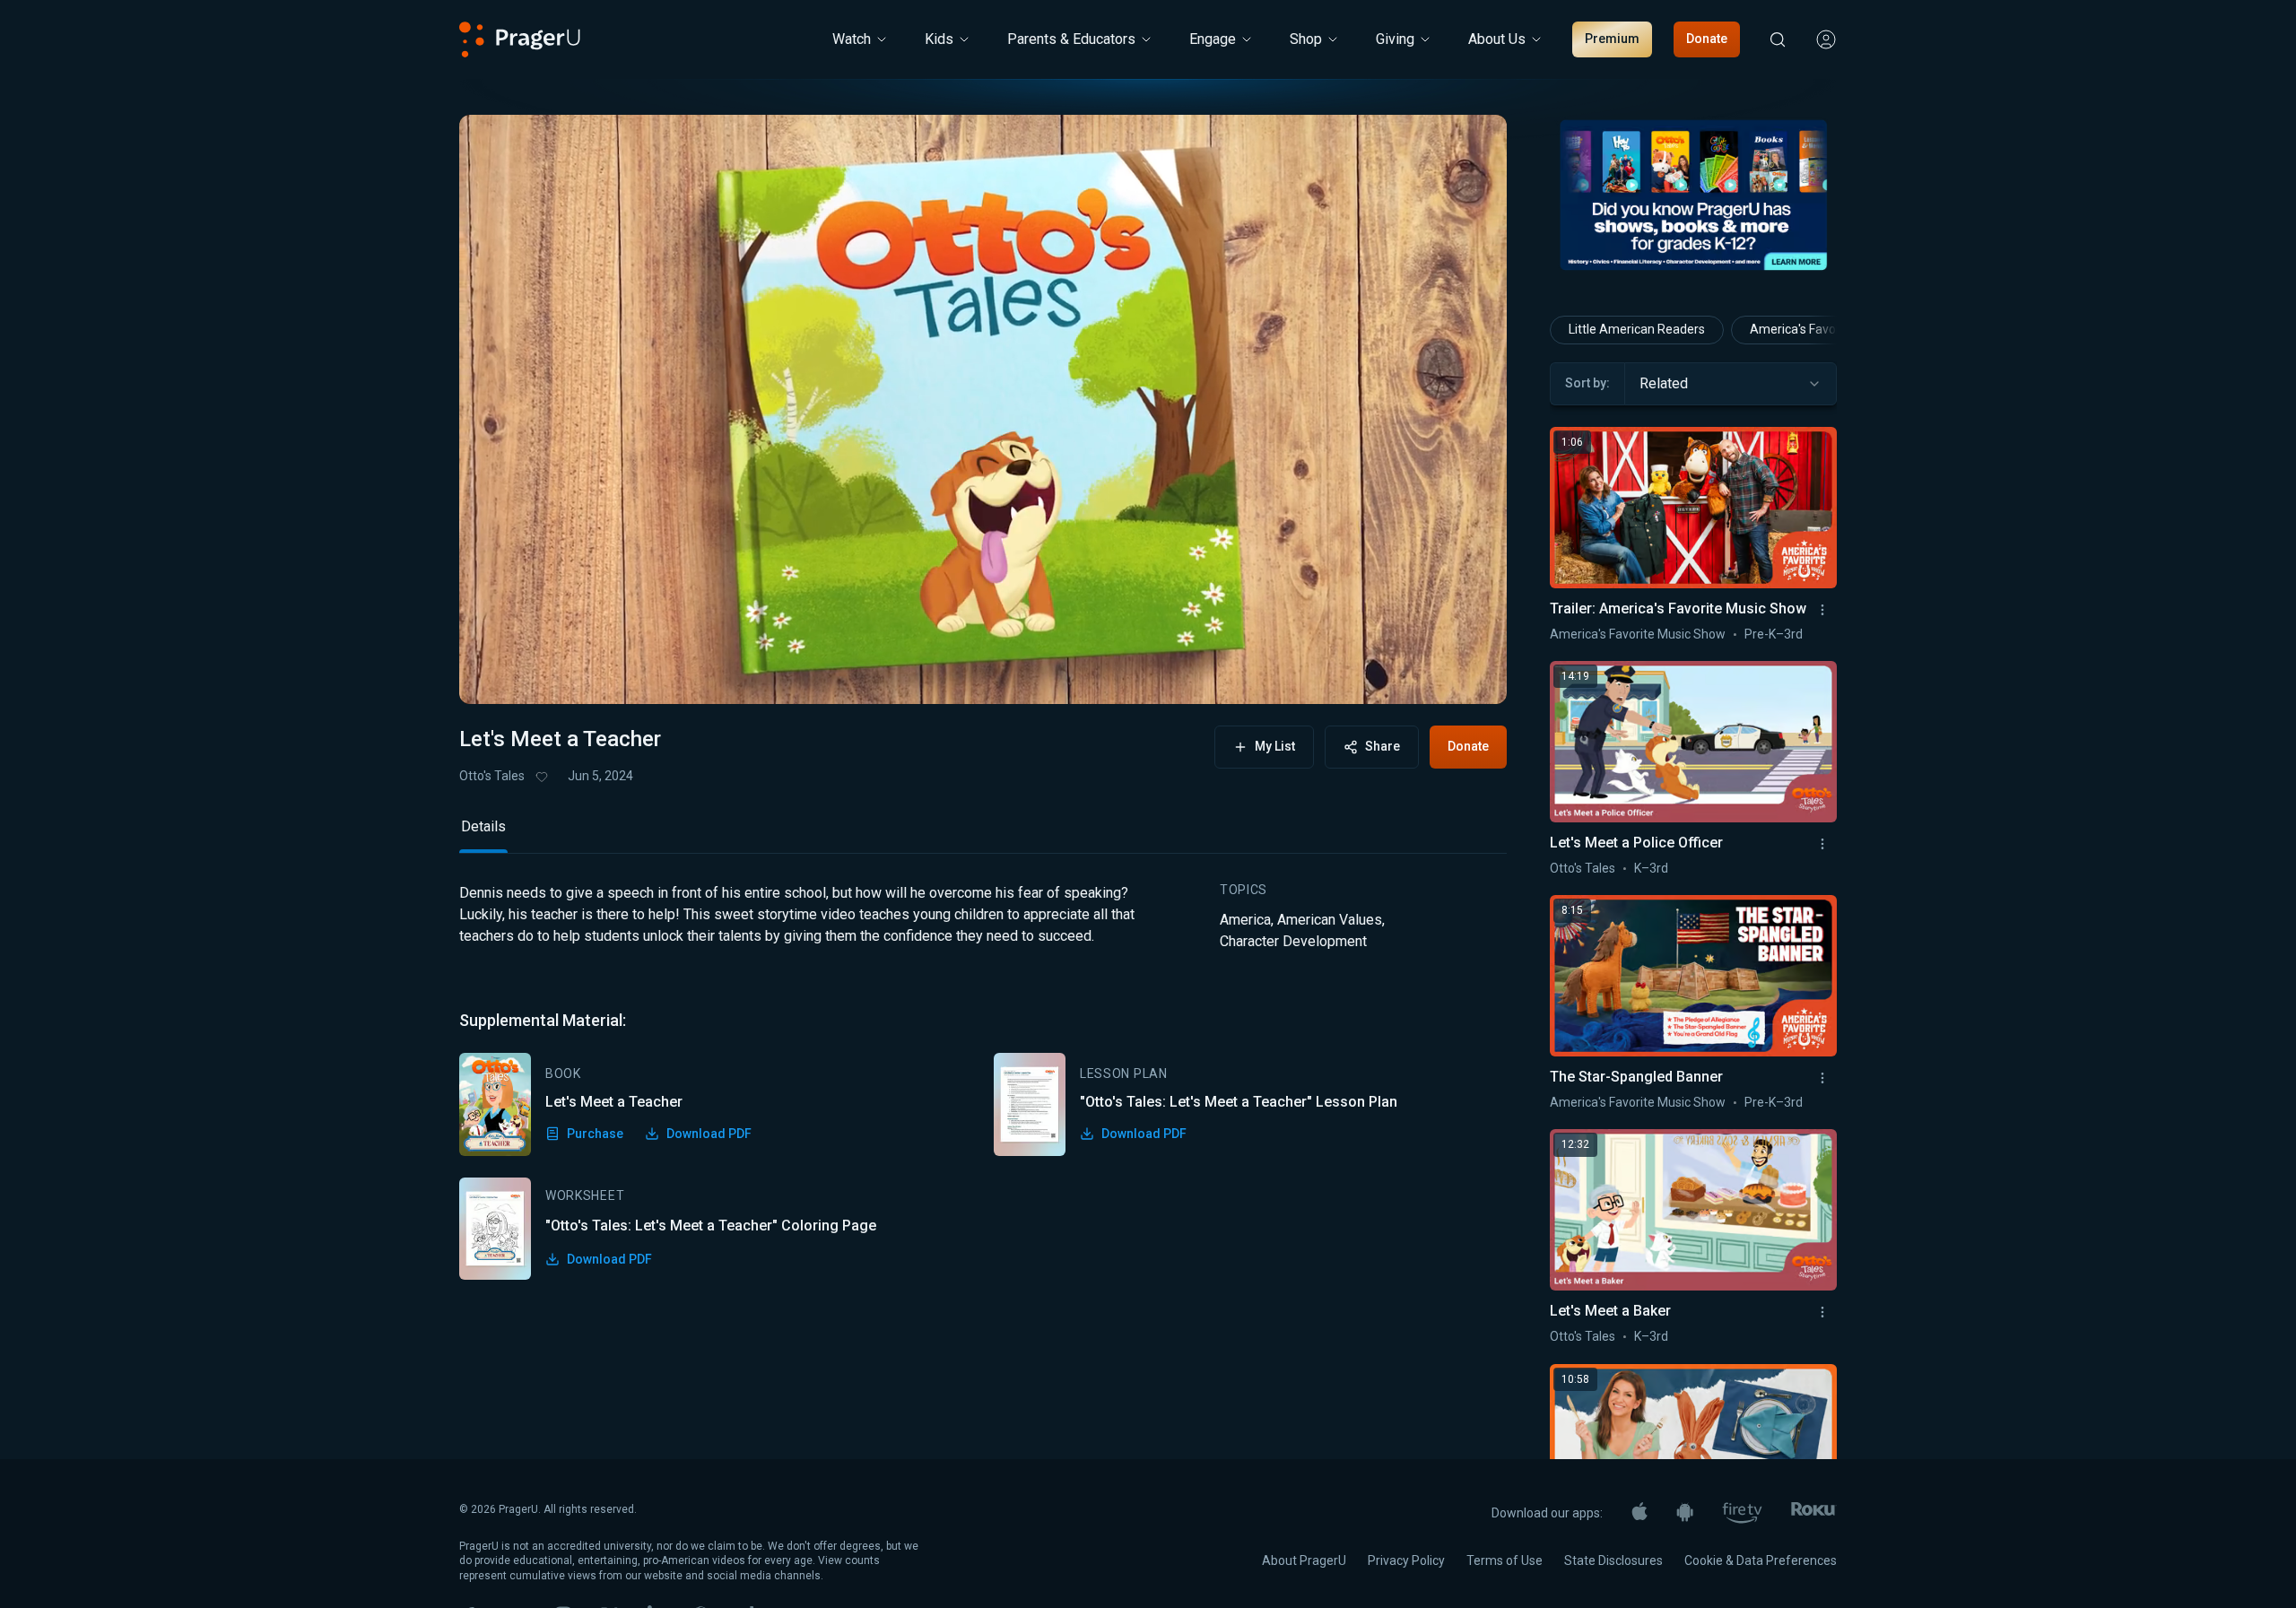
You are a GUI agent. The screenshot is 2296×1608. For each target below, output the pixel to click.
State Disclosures (1613, 1560)
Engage (1213, 39)
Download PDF (709, 1134)
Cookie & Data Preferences (1761, 1560)
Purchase (595, 1134)
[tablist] (983, 834)
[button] (495, 674)
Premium (1612, 39)
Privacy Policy (1406, 1560)
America (1245, 920)
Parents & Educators (1071, 39)
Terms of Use (1505, 1560)
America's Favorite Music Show (1638, 634)
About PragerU (1304, 1560)
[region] (983, 409)
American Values (1330, 920)
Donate (1707, 39)
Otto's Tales (492, 776)
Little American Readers (1637, 329)
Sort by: (1587, 383)
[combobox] (1731, 384)
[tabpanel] (983, 1081)
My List (1275, 746)
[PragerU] (520, 39)
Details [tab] (483, 826)
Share (1383, 746)
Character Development (1293, 941)
